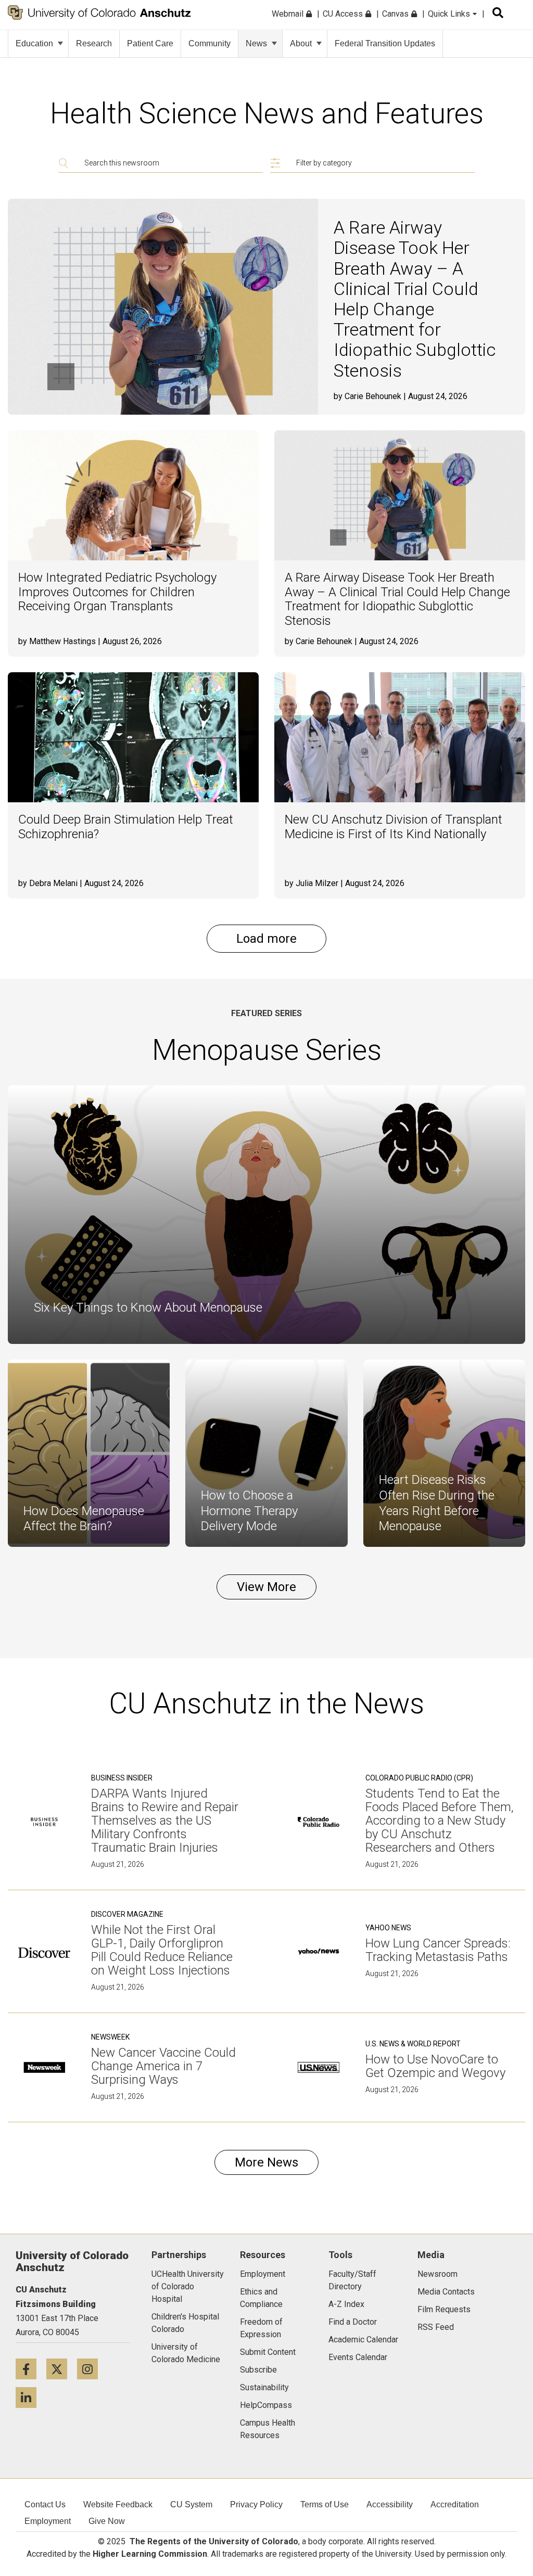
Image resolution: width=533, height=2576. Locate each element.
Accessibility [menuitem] (390, 2504)
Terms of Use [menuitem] (325, 2504)
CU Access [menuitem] (344, 14)
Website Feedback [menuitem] (118, 2504)
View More (266, 1587)
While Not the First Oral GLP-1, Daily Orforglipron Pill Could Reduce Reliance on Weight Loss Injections (162, 1950)
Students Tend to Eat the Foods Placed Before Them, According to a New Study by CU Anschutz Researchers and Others (440, 1821)
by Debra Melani (48, 883)
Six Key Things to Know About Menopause (148, 1308)
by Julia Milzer (312, 883)
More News (266, 2162)
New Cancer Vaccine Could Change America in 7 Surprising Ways (163, 2066)
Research (94, 43)
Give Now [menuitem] (107, 2521)
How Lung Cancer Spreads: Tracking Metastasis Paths (438, 1950)
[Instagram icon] (91, 2369)
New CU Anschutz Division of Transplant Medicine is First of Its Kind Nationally (394, 827)
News (256, 43)
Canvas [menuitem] (396, 14)
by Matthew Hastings (57, 641)
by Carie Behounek (367, 396)
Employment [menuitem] (48, 2521)
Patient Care (150, 43)
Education (34, 43)
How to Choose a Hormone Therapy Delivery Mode (249, 1511)
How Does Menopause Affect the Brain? (84, 1519)
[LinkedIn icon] (30, 2397)
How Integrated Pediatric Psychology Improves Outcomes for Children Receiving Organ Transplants (117, 592)
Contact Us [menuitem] (45, 2504)
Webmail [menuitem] (289, 14)
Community (210, 43)
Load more (266, 939)
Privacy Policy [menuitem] (256, 2504)
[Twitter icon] (62, 2369)
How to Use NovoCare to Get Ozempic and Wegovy (435, 2066)
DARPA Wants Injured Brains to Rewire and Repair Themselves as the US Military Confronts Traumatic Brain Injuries (165, 1821)
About (301, 43)
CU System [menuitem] (191, 2504)
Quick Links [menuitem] (450, 14)
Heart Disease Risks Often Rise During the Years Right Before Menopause (437, 1503)
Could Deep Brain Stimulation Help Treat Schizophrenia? (126, 827)
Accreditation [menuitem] (455, 2504)
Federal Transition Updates (385, 43)
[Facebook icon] (31, 2369)
